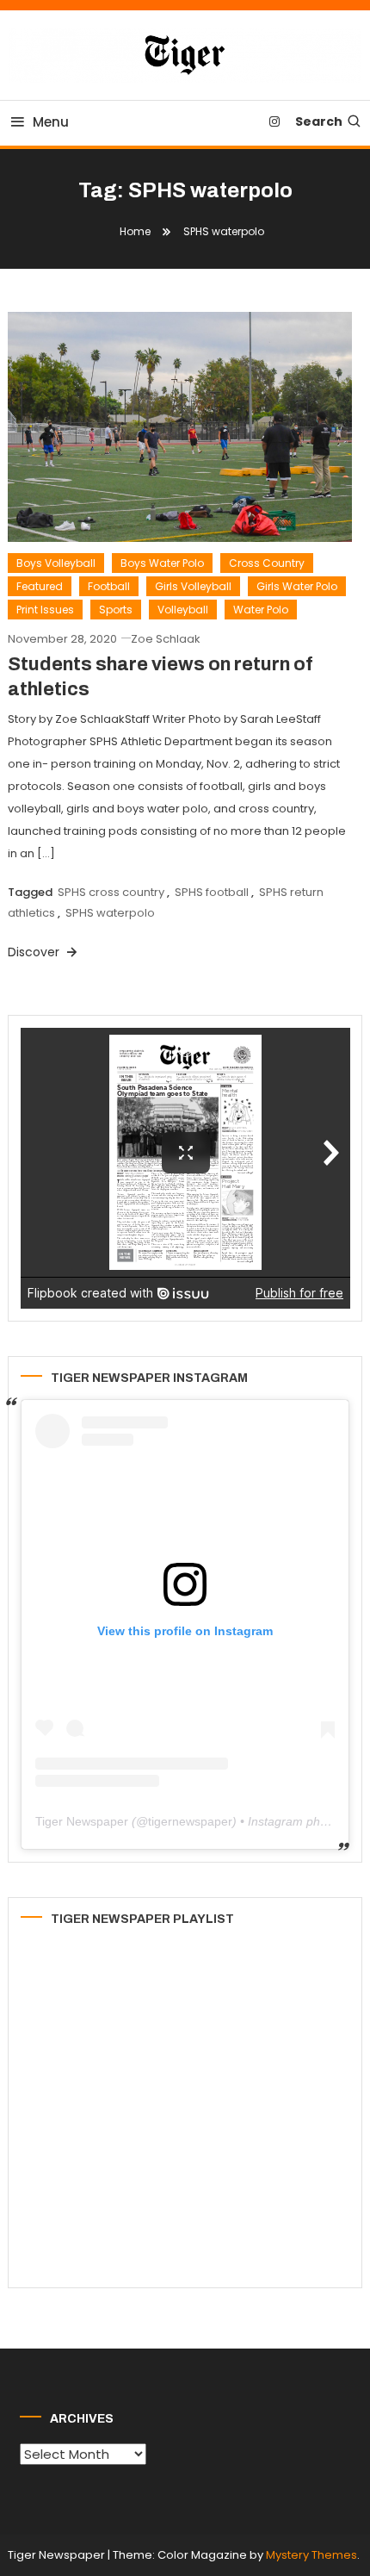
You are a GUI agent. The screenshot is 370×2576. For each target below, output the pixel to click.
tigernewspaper (190, 1821)
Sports (116, 610)
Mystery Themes (311, 2555)
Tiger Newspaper (82, 1821)
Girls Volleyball (193, 586)
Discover (35, 952)
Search (319, 121)
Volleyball (183, 610)
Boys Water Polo (162, 563)
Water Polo (261, 610)
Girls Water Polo (297, 586)
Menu (51, 122)
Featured (40, 586)
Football (109, 586)
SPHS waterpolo (110, 913)
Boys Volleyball (56, 563)
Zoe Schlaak (166, 639)
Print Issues (45, 610)
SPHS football (212, 892)
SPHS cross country (111, 892)
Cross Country (267, 563)
